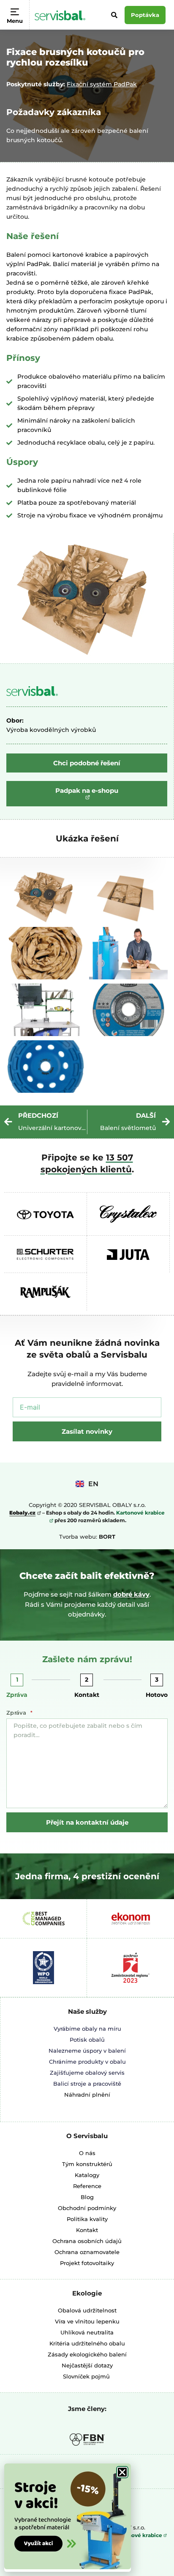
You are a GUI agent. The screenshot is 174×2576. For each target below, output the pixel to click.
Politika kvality (87, 2219)
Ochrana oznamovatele (87, 2252)
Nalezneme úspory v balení (87, 2051)
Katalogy (87, 2175)
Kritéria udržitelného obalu (87, 2343)
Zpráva (17, 1695)
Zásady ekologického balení (87, 2354)
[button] (122, 2472)
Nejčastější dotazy (87, 2365)
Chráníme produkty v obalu (87, 2062)
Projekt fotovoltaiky (87, 2263)
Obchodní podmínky (87, 2208)
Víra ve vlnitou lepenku (87, 2321)
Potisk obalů (87, 2040)
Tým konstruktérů (87, 2164)
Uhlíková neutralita (87, 2332)
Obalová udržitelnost (87, 2310)
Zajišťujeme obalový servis (87, 2073)
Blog (87, 2197)
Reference (87, 2186)
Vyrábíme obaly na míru (87, 2029)
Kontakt (87, 1695)
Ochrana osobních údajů (87, 2241)
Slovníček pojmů (86, 2376)
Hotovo (157, 1695)
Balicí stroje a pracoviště (87, 2084)
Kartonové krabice (138, 2535)
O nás (87, 2153)
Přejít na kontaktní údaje (87, 1822)
